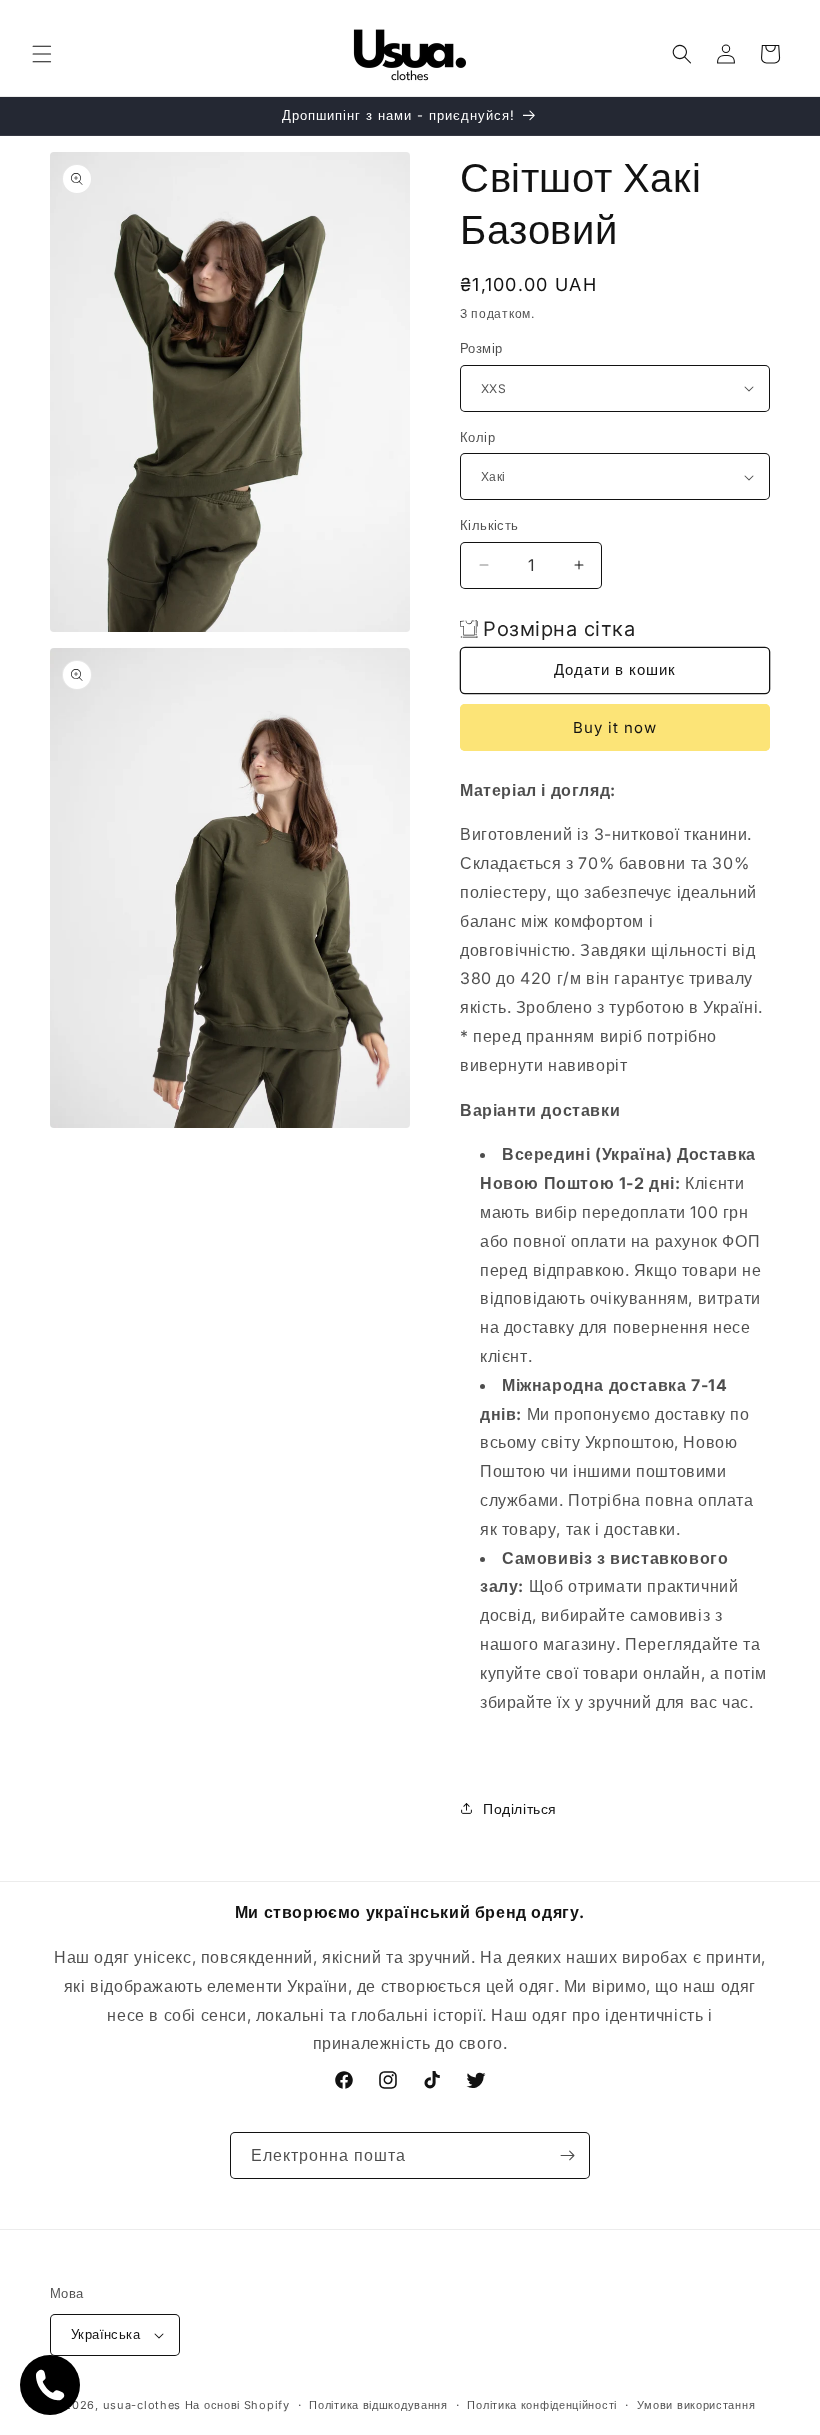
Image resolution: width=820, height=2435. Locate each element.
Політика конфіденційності (542, 2405)
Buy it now (615, 727)
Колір (477, 437)
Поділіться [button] (520, 1808)
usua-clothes (142, 2405)
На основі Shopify (237, 2405)
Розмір (481, 348)
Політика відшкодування (378, 2405)
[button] (42, 54)
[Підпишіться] (567, 2155)
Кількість (489, 525)
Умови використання (696, 2405)
